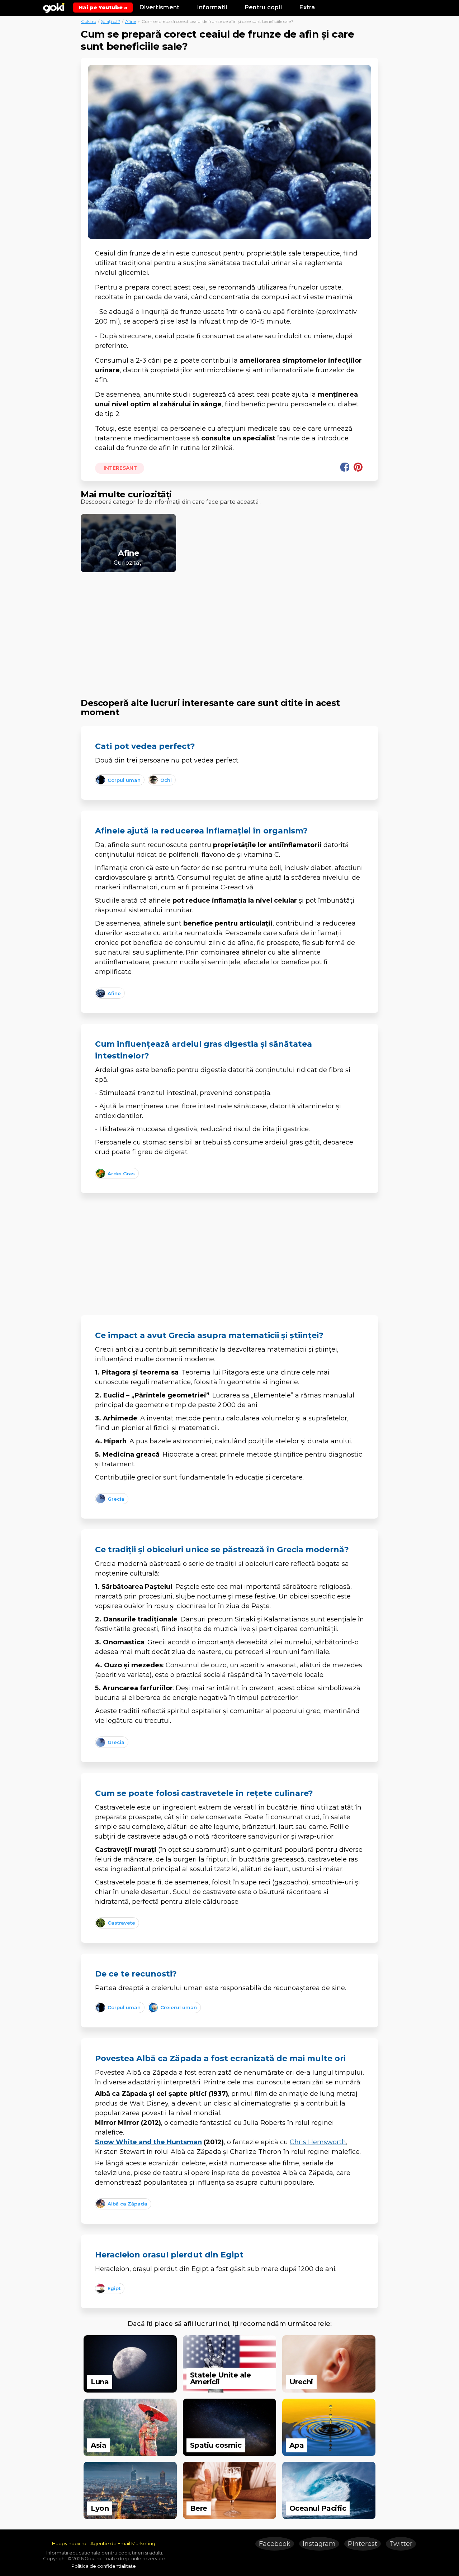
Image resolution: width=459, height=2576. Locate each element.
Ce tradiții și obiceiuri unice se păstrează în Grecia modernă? (222, 1550)
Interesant (120, 468)
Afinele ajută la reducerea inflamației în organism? (201, 831)
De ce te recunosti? (136, 1974)
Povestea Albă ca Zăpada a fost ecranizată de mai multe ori (220, 2058)
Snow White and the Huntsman (148, 2142)
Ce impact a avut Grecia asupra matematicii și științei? (209, 1335)
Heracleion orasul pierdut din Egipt (169, 2255)
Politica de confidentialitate (104, 2566)
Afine (131, 21)
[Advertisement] (229, 629)
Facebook (275, 2544)
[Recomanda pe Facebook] (345, 467)
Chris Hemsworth (318, 2142)
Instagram (319, 2544)
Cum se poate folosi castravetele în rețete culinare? (204, 1793)
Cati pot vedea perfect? (145, 746)
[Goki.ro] (54, 7)
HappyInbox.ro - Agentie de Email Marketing (104, 2543)
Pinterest (363, 2544)
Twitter (401, 2544)
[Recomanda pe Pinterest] (358, 467)
